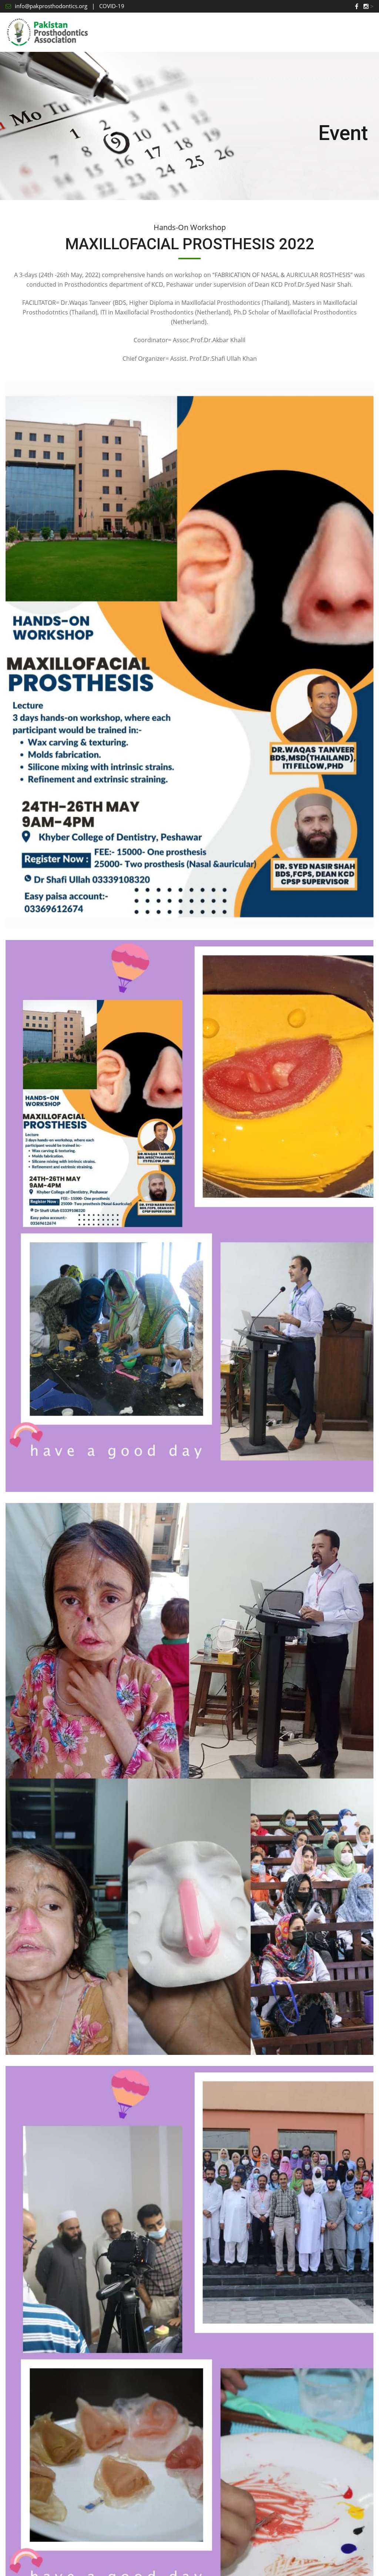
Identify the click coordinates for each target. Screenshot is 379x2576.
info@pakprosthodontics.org (51, 6)
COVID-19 (112, 6)
